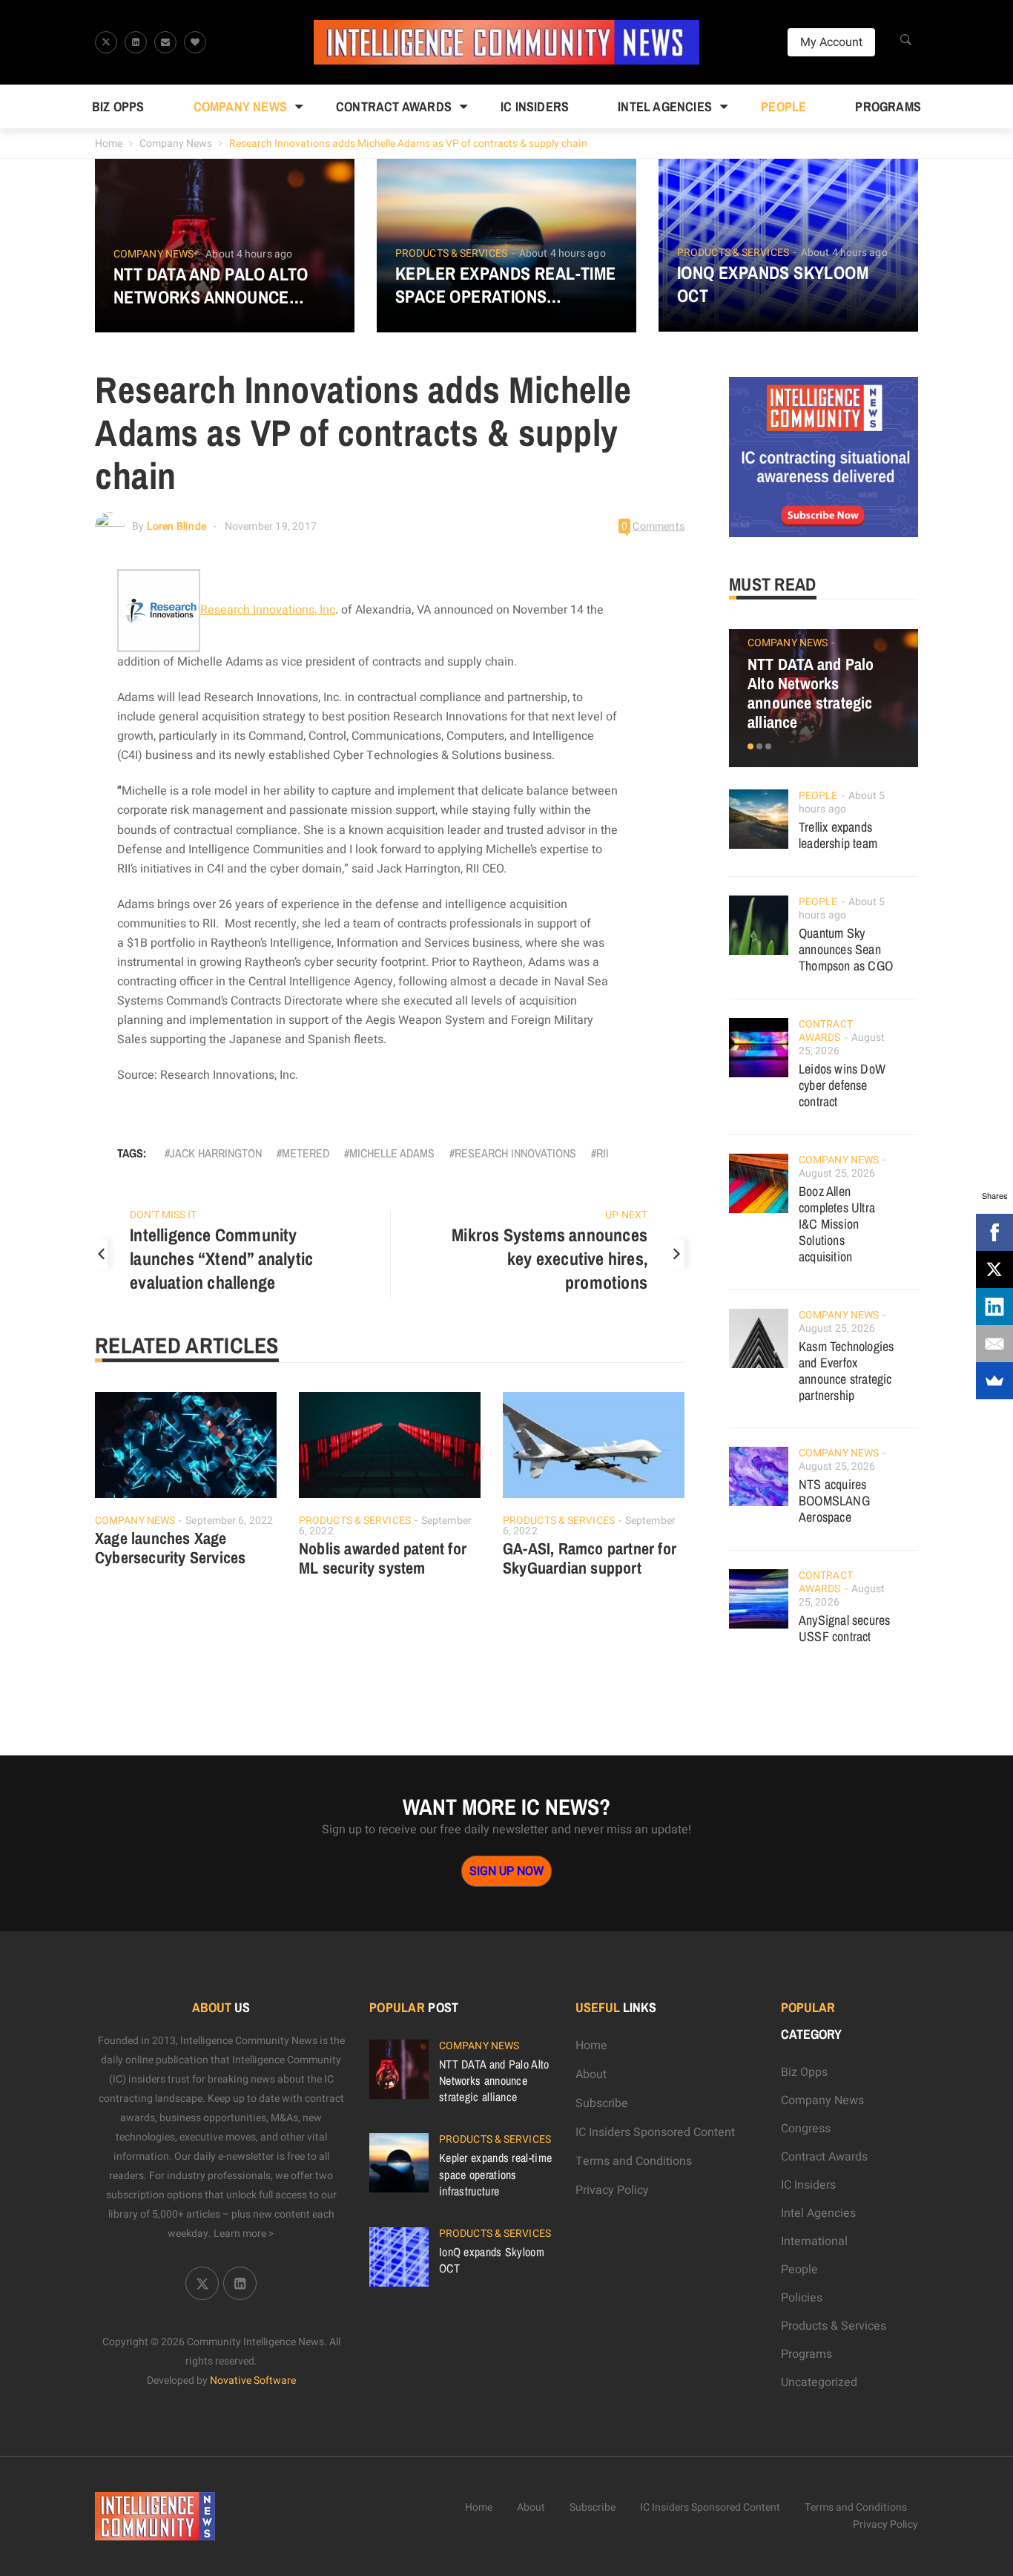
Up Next (626, 1215)
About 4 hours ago (249, 254)
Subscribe (602, 2103)
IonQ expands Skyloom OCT (773, 284)
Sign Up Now (506, 1871)
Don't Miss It (163, 1215)
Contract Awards (394, 106)
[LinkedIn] (994, 1307)
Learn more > (244, 2234)
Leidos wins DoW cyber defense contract (842, 1085)
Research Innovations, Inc (268, 610)
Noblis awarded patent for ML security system (383, 1558)
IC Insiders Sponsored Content (655, 2132)
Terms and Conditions (634, 2161)
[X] (994, 1269)
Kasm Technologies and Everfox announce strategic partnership (846, 1371)
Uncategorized (819, 2382)
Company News (240, 106)
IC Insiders (535, 106)
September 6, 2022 (229, 1521)
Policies (802, 2298)
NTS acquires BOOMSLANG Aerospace (834, 1501)
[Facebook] (994, 1232)
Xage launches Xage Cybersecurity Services (170, 1548)
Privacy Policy (612, 2190)
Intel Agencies (665, 106)
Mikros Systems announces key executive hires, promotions (550, 1258)
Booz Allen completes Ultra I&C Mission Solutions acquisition (837, 1224)
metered (306, 1153)
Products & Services (451, 254)
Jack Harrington (216, 1153)
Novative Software (253, 2380)
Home (109, 144)
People (783, 106)
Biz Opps (118, 106)
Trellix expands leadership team (838, 835)
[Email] (994, 1344)
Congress (806, 2129)
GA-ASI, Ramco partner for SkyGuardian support (590, 1558)
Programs (888, 106)
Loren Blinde (176, 526)
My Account (831, 42)
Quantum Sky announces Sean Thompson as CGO (846, 949)
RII (603, 1153)
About (591, 2074)
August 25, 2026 (837, 1173)
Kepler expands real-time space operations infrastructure (506, 285)
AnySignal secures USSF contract (844, 1628)
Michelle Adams (392, 1153)
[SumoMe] (994, 1381)
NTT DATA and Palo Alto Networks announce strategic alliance (211, 286)
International (814, 2241)
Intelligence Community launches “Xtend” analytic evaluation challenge (221, 1258)
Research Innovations (515, 1153)
